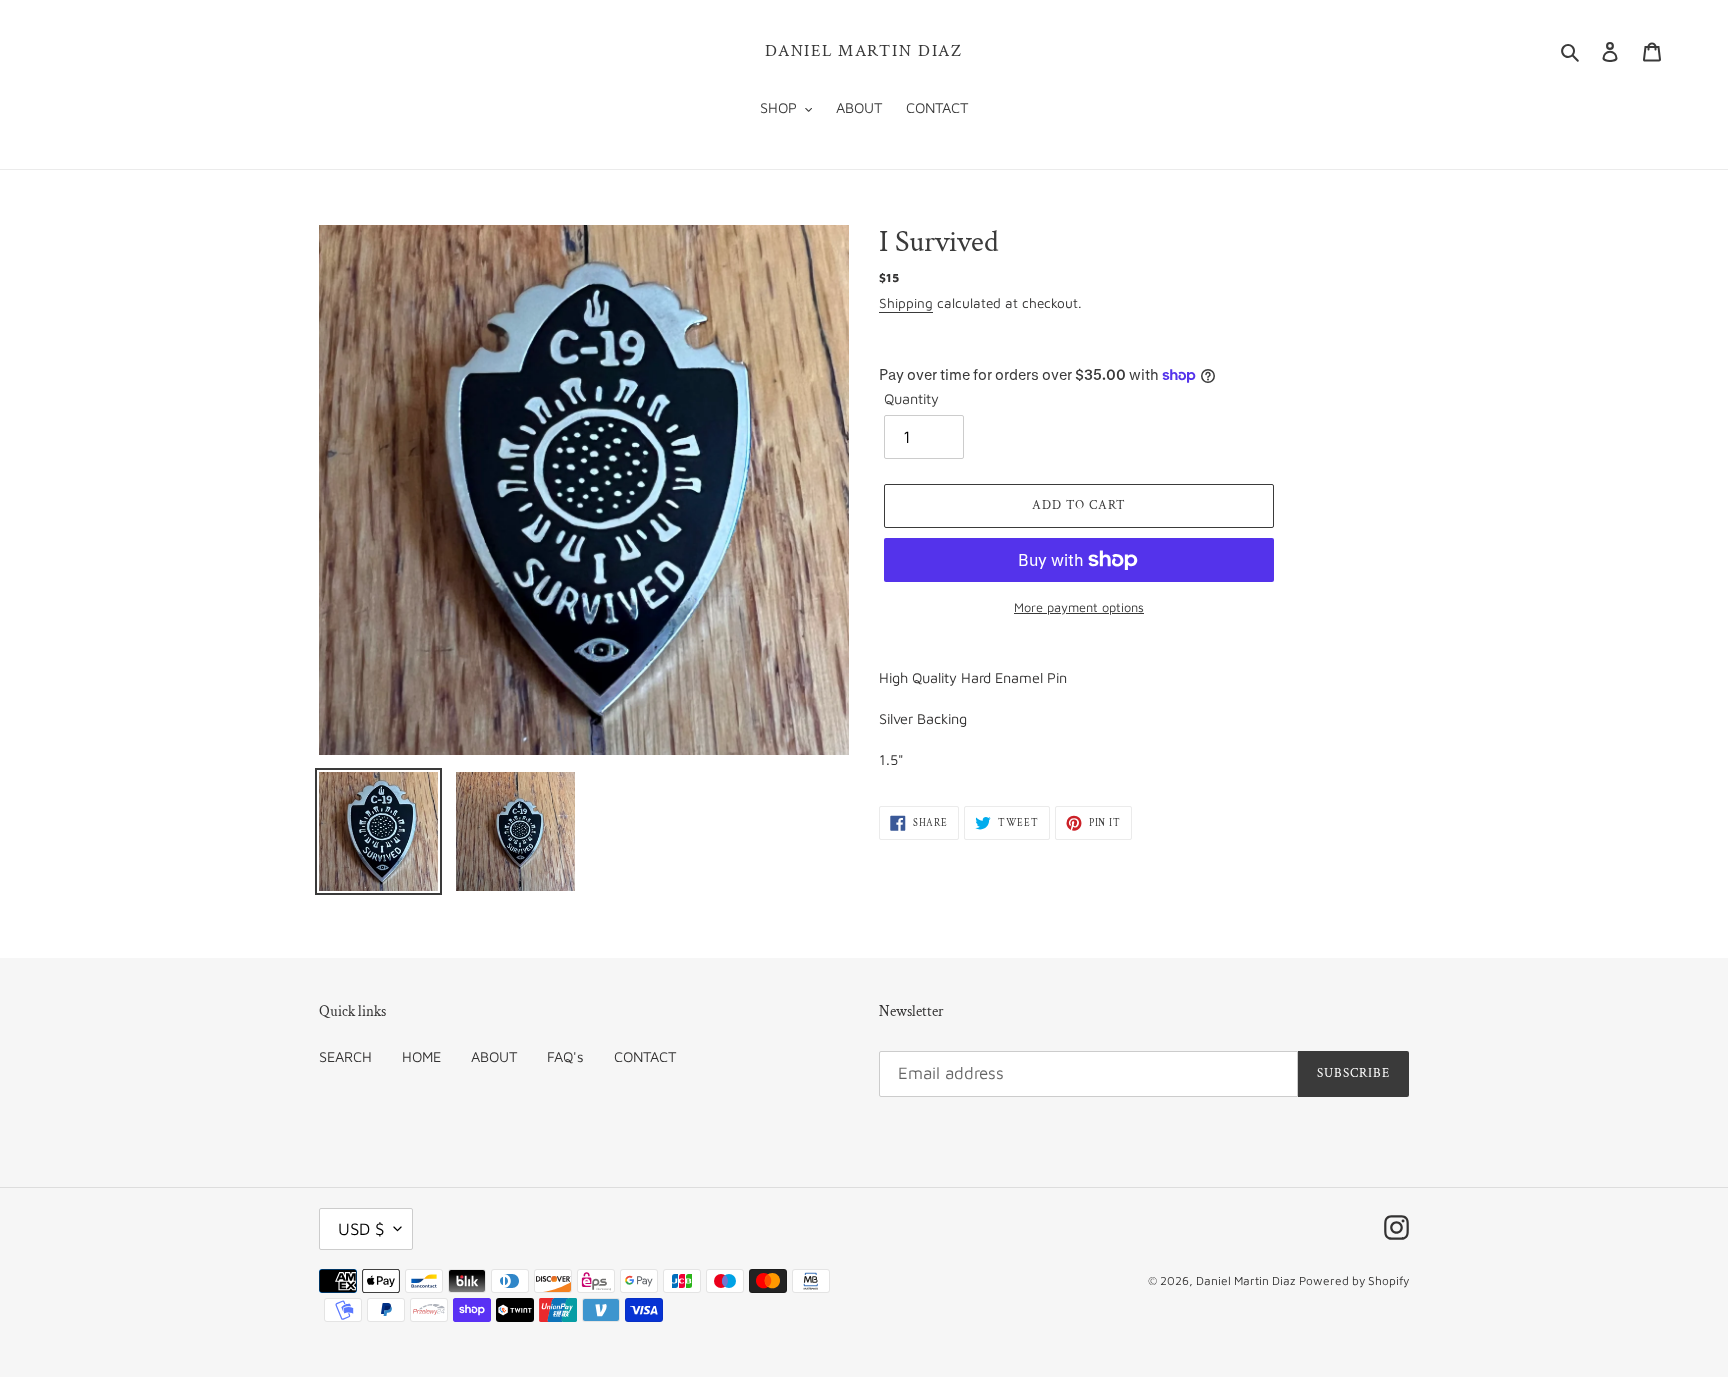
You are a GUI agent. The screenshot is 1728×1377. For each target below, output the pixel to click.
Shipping (906, 303)
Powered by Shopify (1354, 1280)
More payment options (1079, 607)
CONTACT (645, 1056)
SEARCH (345, 1056)
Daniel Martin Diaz (864, 51)
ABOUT (494, 1056)
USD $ (361, 1229)
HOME (421, 1056)
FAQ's (565, 1056)
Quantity (911, 398)
